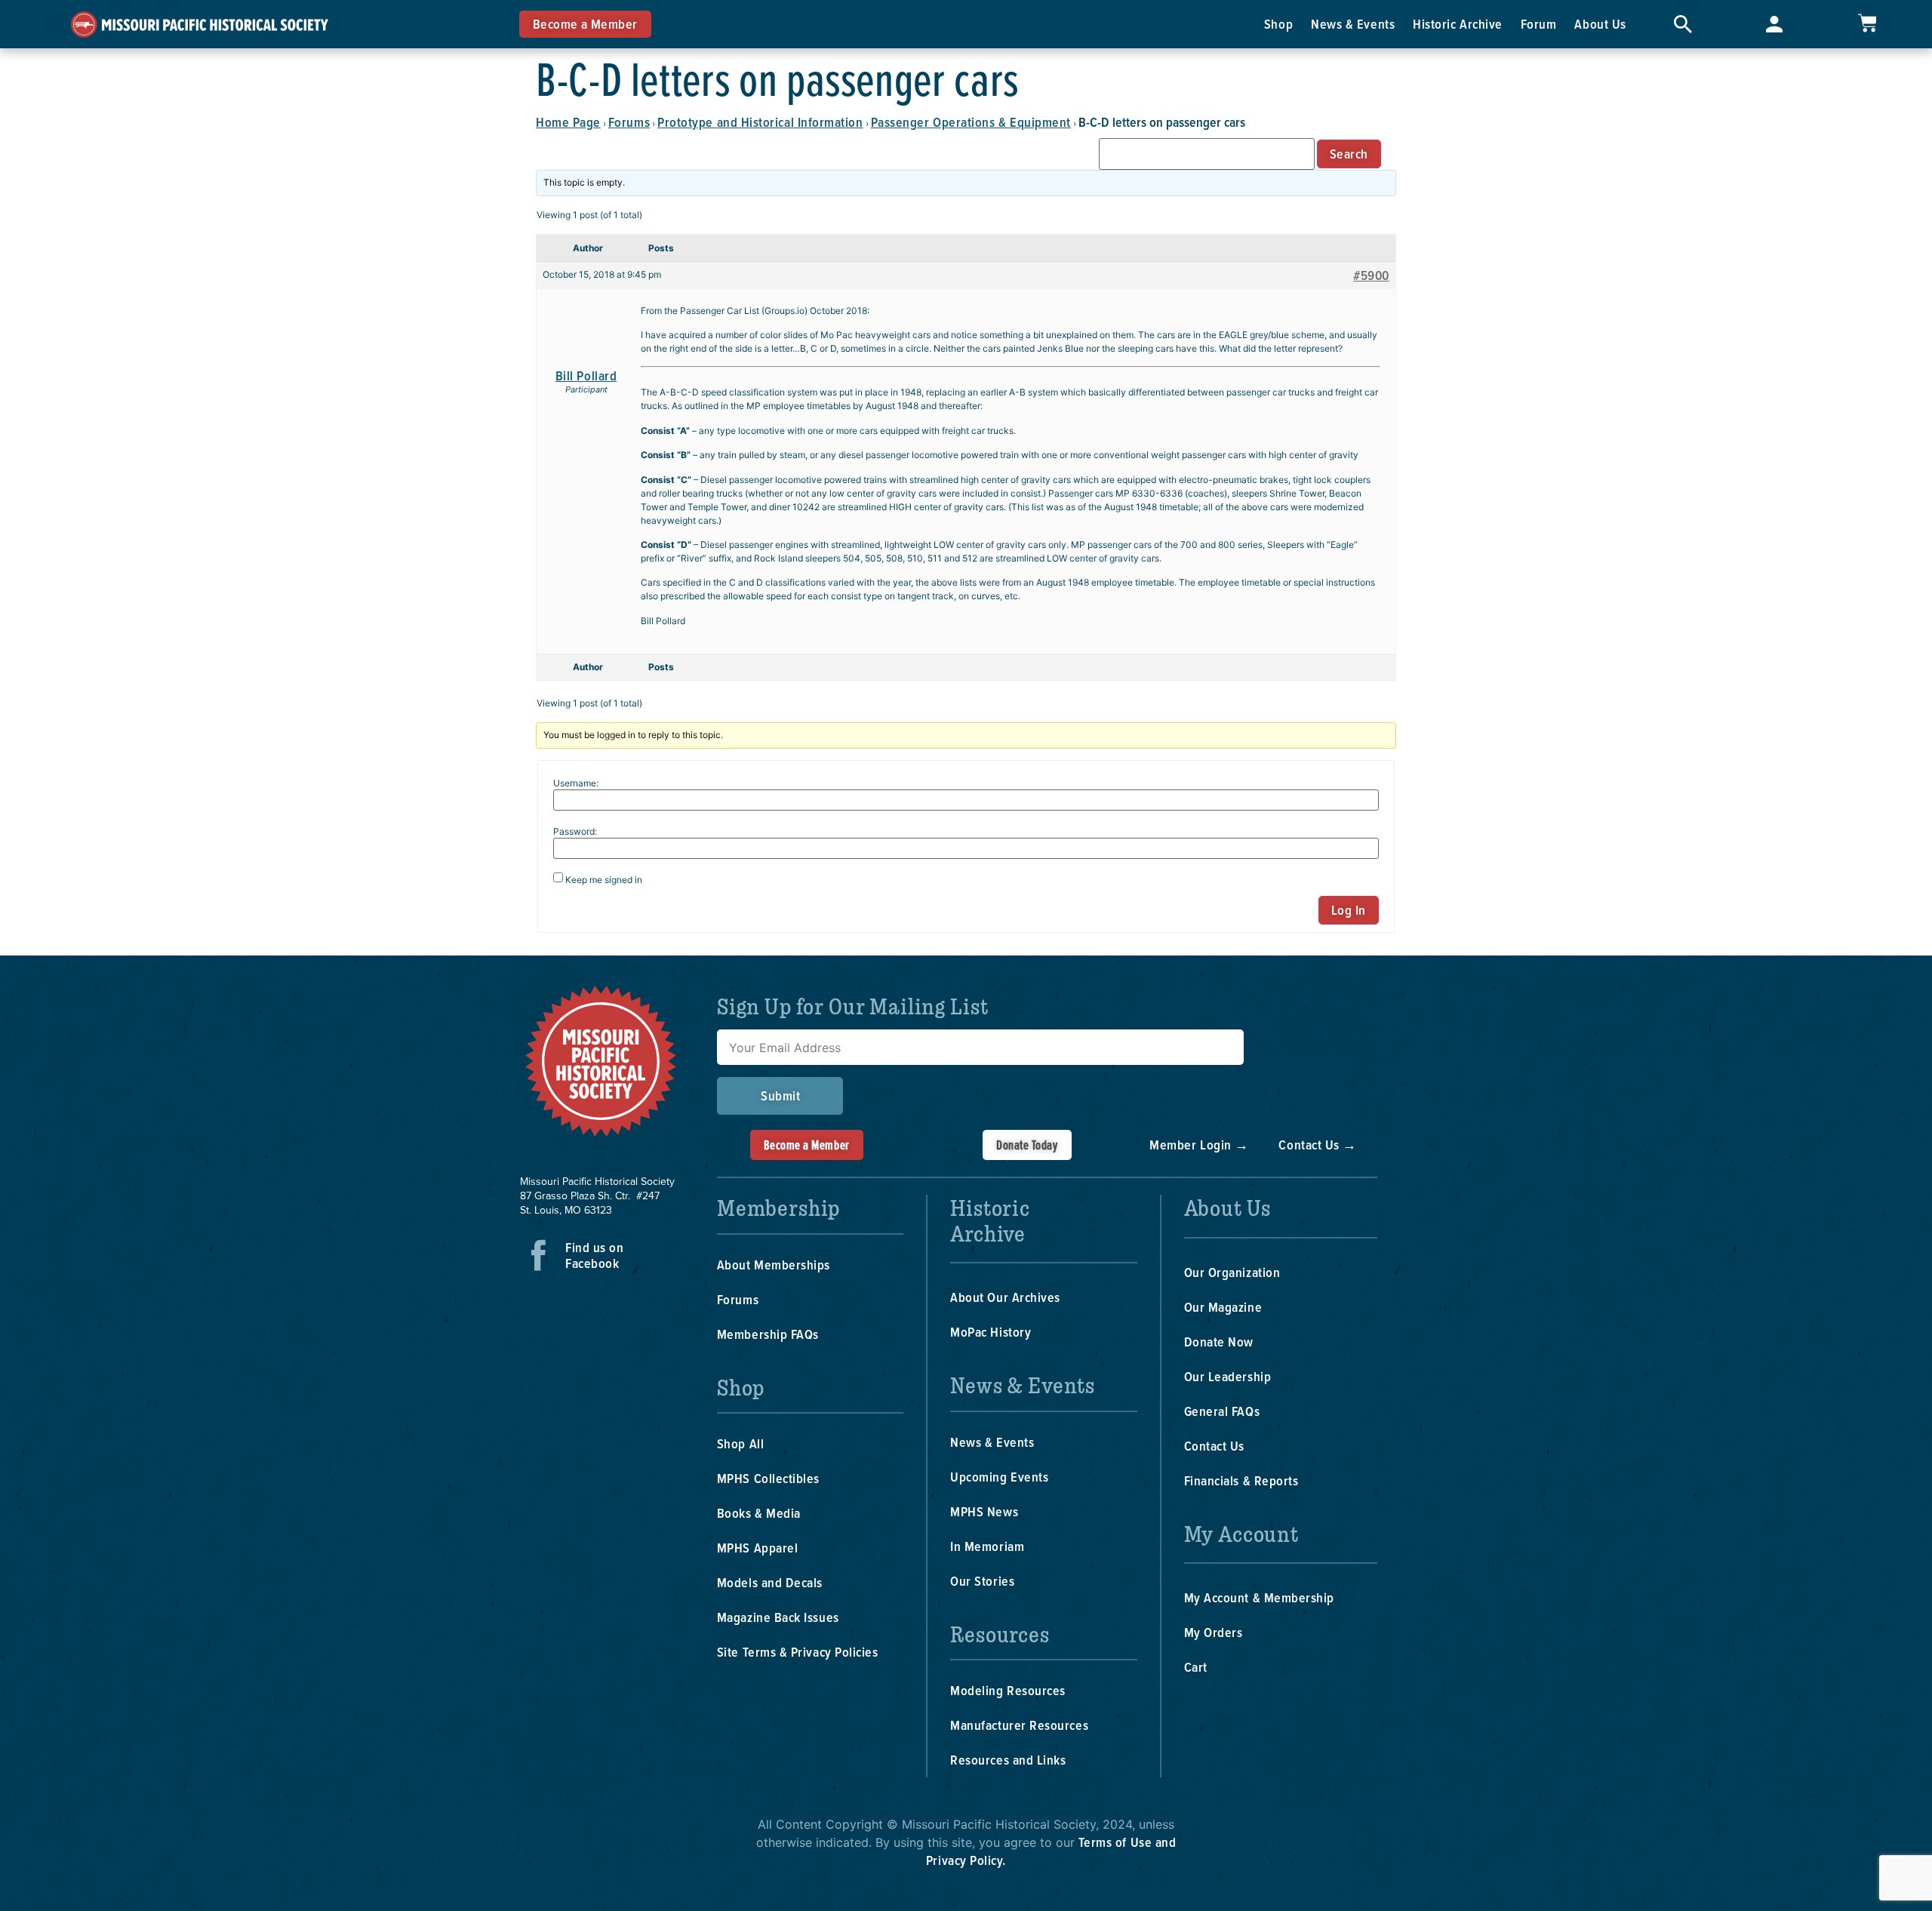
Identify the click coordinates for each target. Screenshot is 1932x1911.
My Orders (1214, 1632)
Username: (576, 783)
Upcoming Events (999, 1477)
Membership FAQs (768, 1334)
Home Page (568, 122)
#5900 (1371, 275)
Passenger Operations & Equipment (971, 122)
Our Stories (982, 1581)
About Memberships (774, 1265)
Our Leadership (1228, 1376)
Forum (1539, 24)
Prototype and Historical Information (760, 122)
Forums (629, 122)
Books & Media (759, 1513)
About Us (1600, 24)
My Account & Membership (1259, 1597)
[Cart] (1867, 23)
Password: (575, 832)
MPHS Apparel (757, 1548)
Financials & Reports (1241, 1480)
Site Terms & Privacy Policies (798, 1652)
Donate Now (1219, 1342)
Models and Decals (770, 1582)
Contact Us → (1317, 1145)
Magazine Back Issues (778, 1617)
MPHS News (984, 1511)
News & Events (1353, 24)
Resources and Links (1008, 1760)
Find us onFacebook (594, 1255)
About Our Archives (1005, 1297)
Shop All (740, 1443)
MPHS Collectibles (768, 1478)
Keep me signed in (604, 880)
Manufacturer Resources (1019, 1725)
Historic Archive (1458, 24)
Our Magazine (1223, 1307)
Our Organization (1232, 1272)
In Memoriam (987, 1546)
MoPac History (991, 1332)
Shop (1278, 24)
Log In (1349, 910)
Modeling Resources (1008, 1690)
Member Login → (1199, 1145)
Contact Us (1214, 1446)
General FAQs (1222, 1411)
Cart (1196, 1667)
